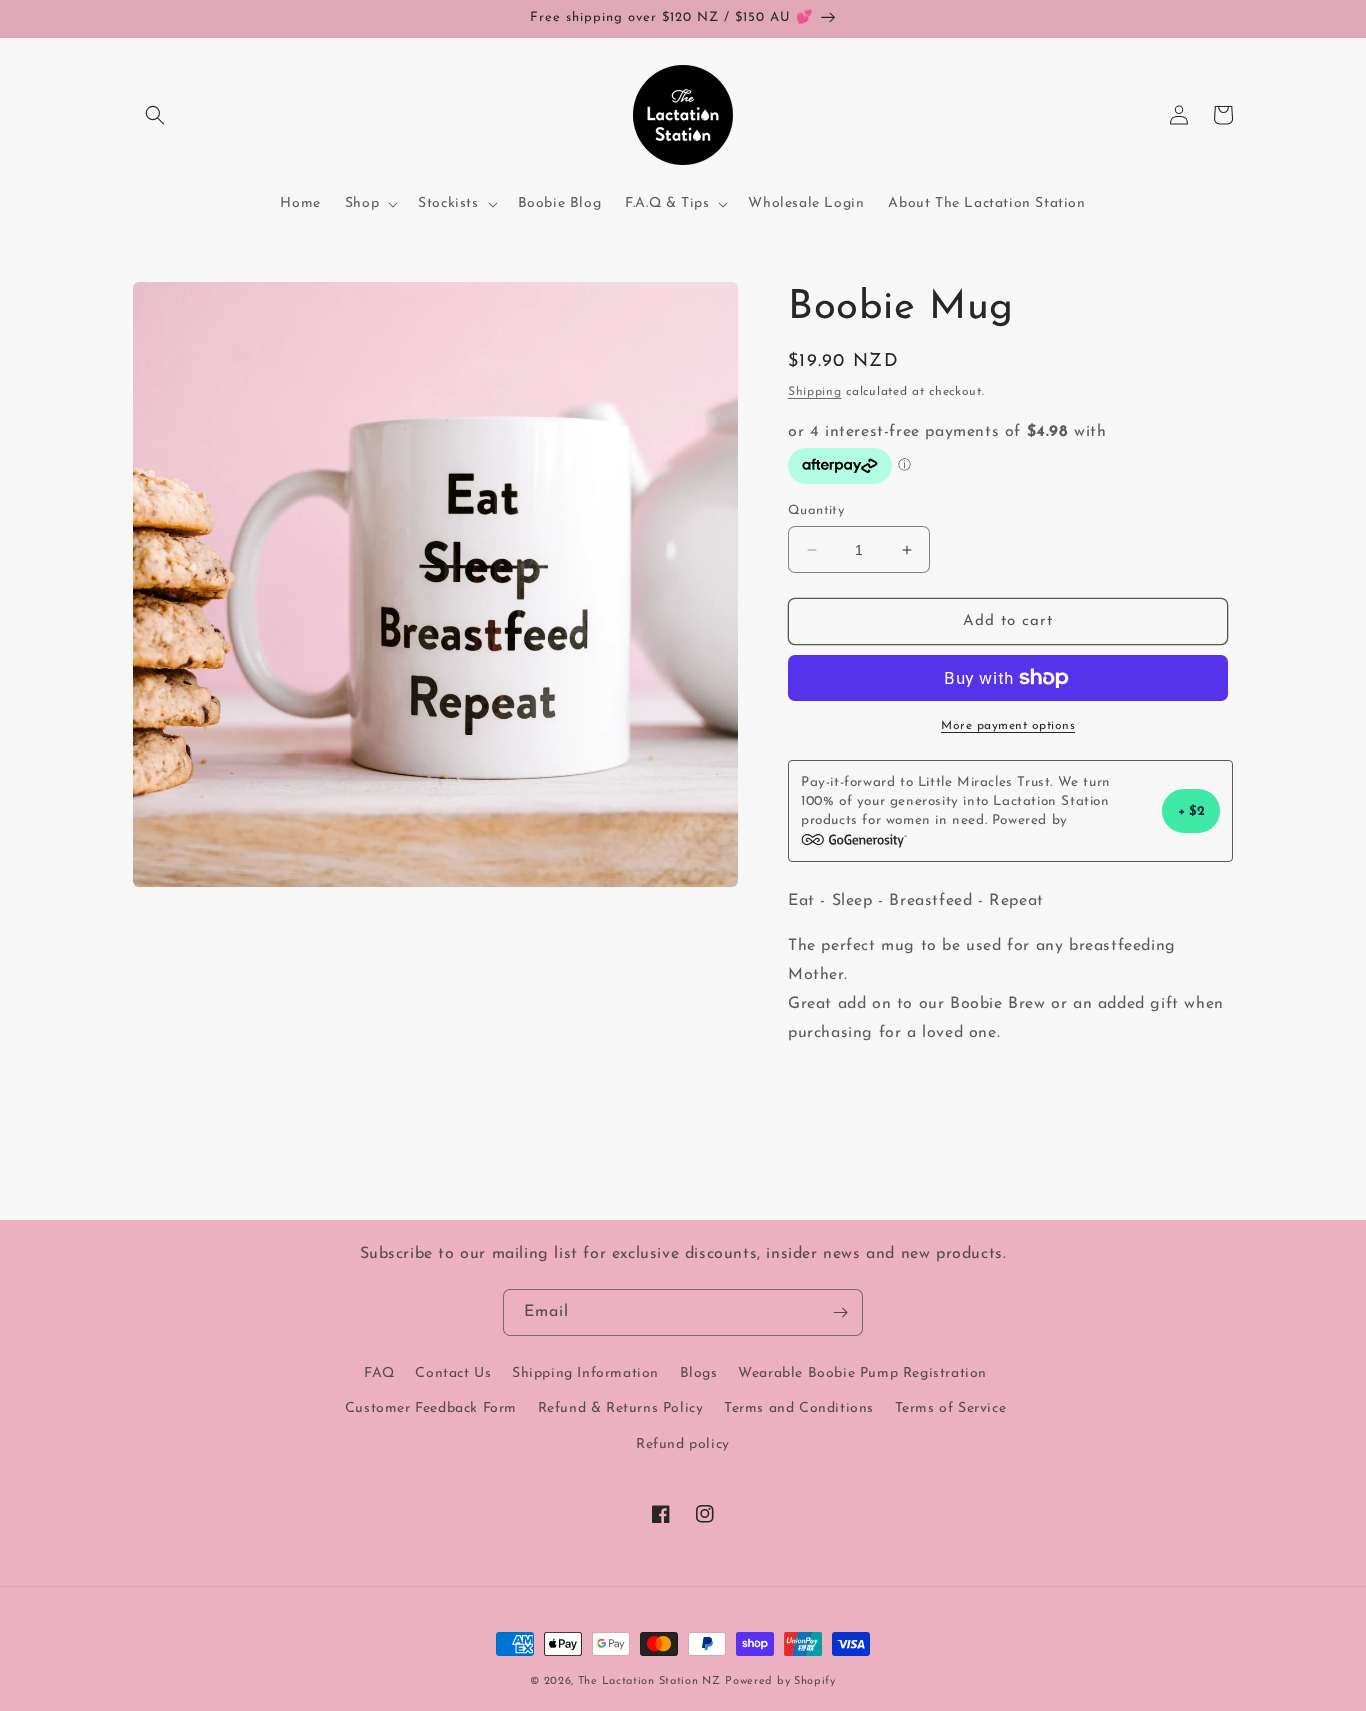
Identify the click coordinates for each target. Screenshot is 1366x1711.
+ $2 (1191, 811)
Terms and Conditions (799, 1408)
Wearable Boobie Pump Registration (862, 1373)
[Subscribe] (840, 1312)
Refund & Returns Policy (621, 1408)
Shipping (815, 392)
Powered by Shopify (780, 1681)
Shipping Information (585, 1373)
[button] (155, 115)
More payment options (1008, 726)
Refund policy (683, 1444)
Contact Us (453, 1373)
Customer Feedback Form (431, 1408)
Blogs (699, 1373)
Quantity (816, 510)
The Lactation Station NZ (649, 1681)
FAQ (379, 1373)
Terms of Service (951, 1408)
